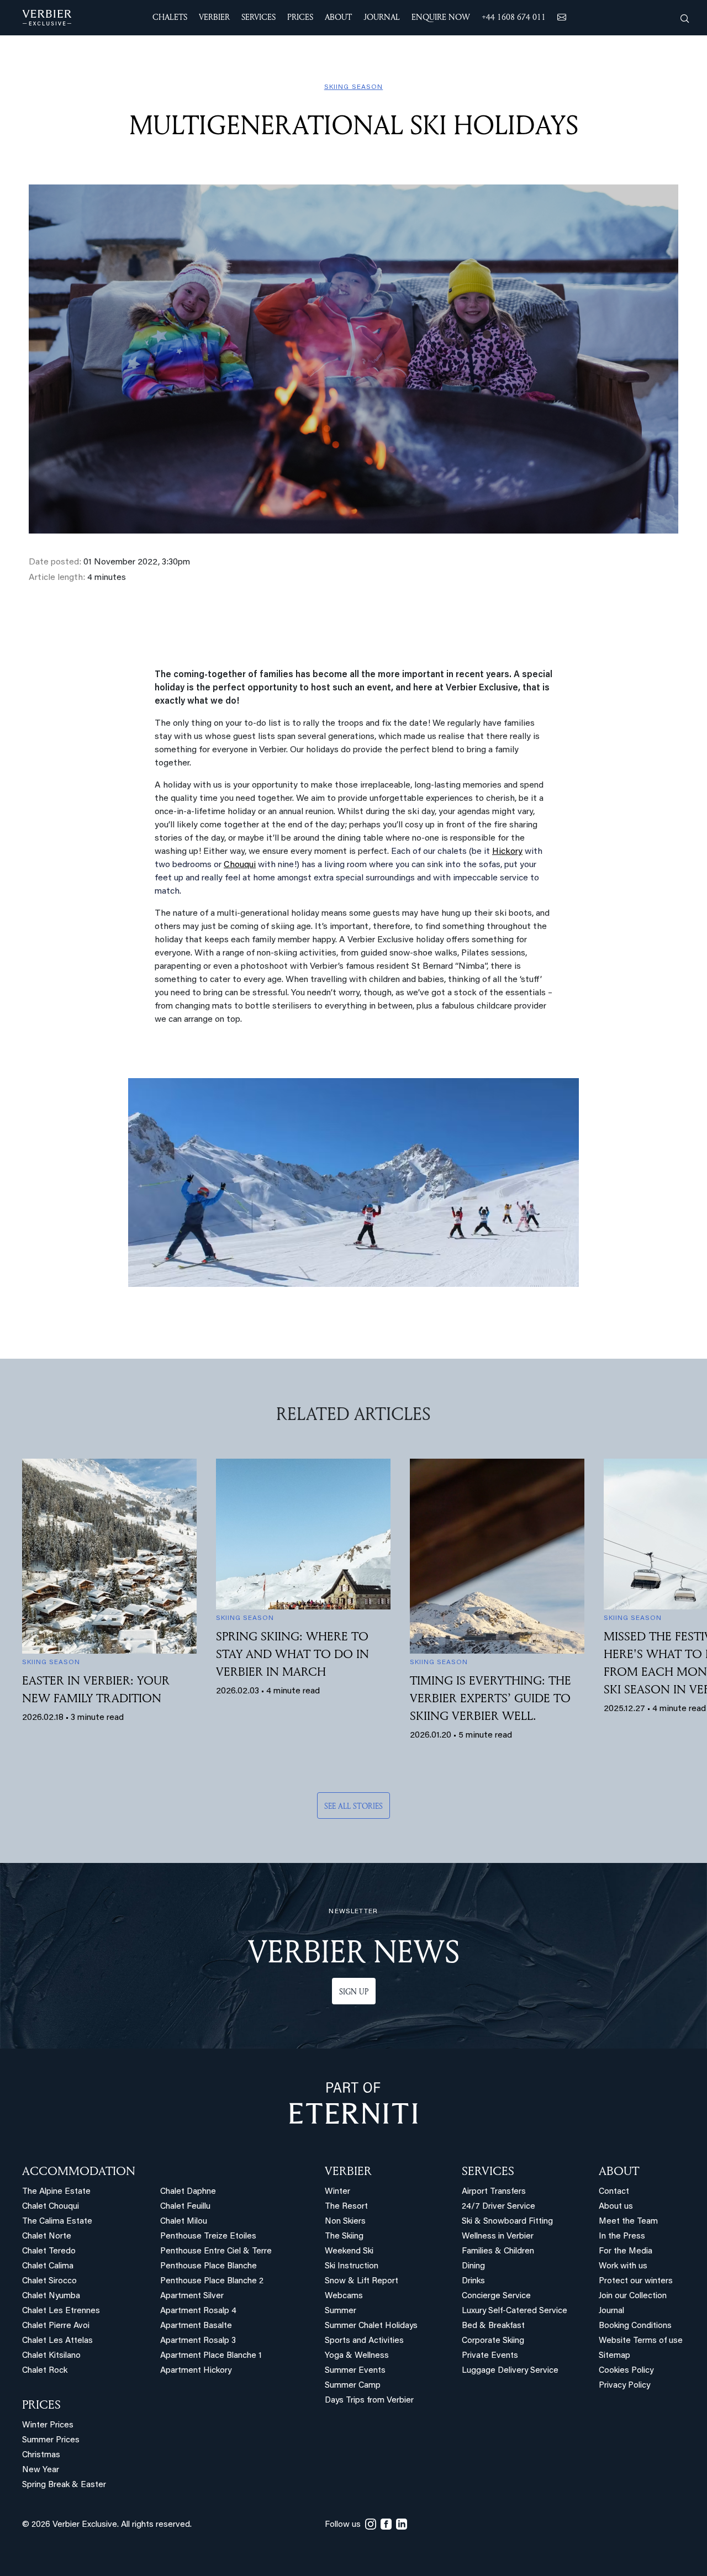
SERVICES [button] (258, 17)
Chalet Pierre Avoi (56, 2326)
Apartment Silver (192, 2296)
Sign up (354, 1991)
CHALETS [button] (170, 17)
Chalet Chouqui (51, 2207)
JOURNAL (382, 17)
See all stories (353, 1806)
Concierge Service (496, 2296)
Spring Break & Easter (64, 2485)
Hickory (507, 852)
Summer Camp (353, 2386)
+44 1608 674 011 (514, 17)
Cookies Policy (626, 2371)
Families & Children (498, 2252)
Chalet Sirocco (49, 2281)
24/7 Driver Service (498, 2207)
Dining (473, 2266)
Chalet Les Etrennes (61, 2311)
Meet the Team (628, 2222)
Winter (337, 2192)
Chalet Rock (45, 2371)
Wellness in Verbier (498, 2237)
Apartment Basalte (196, 2326)
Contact (614, 2192)
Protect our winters (636, 2281)
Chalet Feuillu (185, 2207)
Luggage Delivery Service (510, 2371)
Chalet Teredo (49, 2252)
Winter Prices (48, 2425)
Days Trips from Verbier (369, 2401)
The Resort (346, 2207)
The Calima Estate (57, 2222)
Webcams (344, 2296)
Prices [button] (300, 17)
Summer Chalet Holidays (371, 2326)
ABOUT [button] (338, 17)
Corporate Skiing (493, 2341)
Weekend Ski (349, 2252)
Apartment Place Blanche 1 (211, 2356)
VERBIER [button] (214, 17)
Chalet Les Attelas (57, 2341)
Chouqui (240, 865)
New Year (41, 2470)
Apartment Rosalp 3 (198, 2341)
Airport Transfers (494, 2192)
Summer (341, 2311)
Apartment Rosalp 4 (198, 2311)
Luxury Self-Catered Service (515, 2311)
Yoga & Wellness (357, 2356)
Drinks (473, 2281)
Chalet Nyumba (51, 2296)
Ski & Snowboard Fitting (507, 2222)
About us (616, 2207)
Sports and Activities (364, 2341)
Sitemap (614, 2356)
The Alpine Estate (56, 2192)
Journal (611, 2311)
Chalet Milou (184, 2222)
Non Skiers (345, 2222)
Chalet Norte (47, 2237)
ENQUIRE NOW (441, 17)
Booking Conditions (635, 2326)
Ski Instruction (352, 2266)
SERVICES (488, 2171)
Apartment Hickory (196, 2371)
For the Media (626, 2252)
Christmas (41, 2455)
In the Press (622, 2237)
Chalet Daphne (188, 2192)
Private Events (490, 2356)
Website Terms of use (641, 2341)
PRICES (41, 2404)
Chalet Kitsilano (51, 2356)
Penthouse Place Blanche (209, 2266)
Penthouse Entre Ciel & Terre (216, 2252)
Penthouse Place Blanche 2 (212, 2281)
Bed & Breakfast (493, 2326)
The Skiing (344, 2237)
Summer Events (355, 2371)
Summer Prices (51, 2440)
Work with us (623, 2266)
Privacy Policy (624, 2386)
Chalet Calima (48, 2266)
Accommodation (79, 2171)
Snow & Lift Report (362, 2281)
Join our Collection (633, 2296)
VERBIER (348, 2171)
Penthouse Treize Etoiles (208, 2237)
